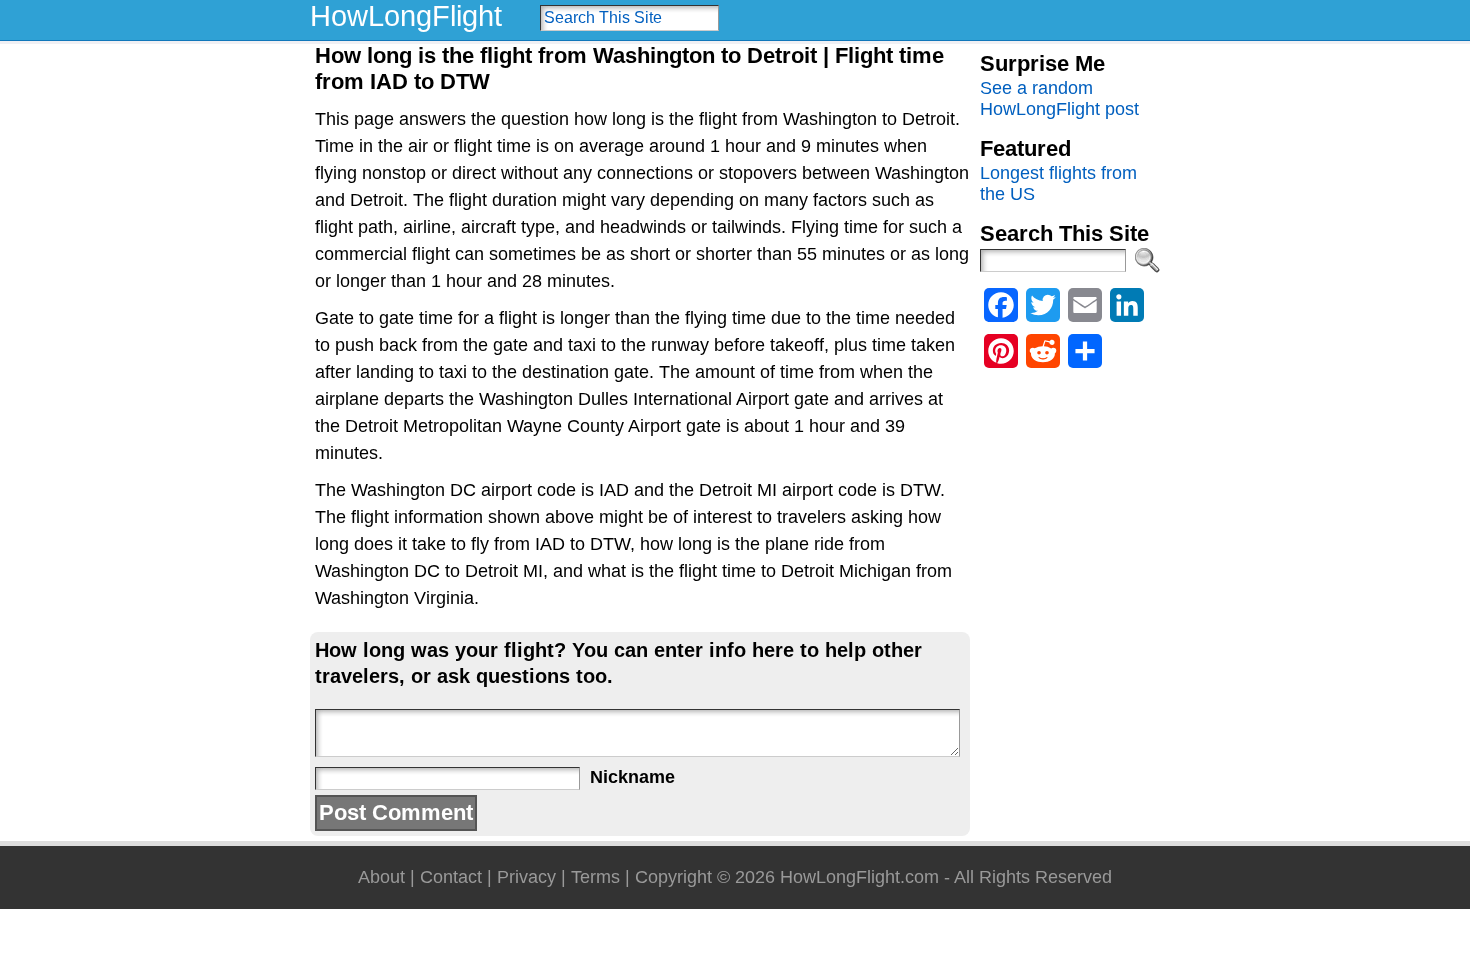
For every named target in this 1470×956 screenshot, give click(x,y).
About (381, 877)
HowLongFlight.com (859, 877)
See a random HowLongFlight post (1059, 98)
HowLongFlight (406, 16)
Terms (595, 877)
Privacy (526, 877)
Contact (451, 877)
